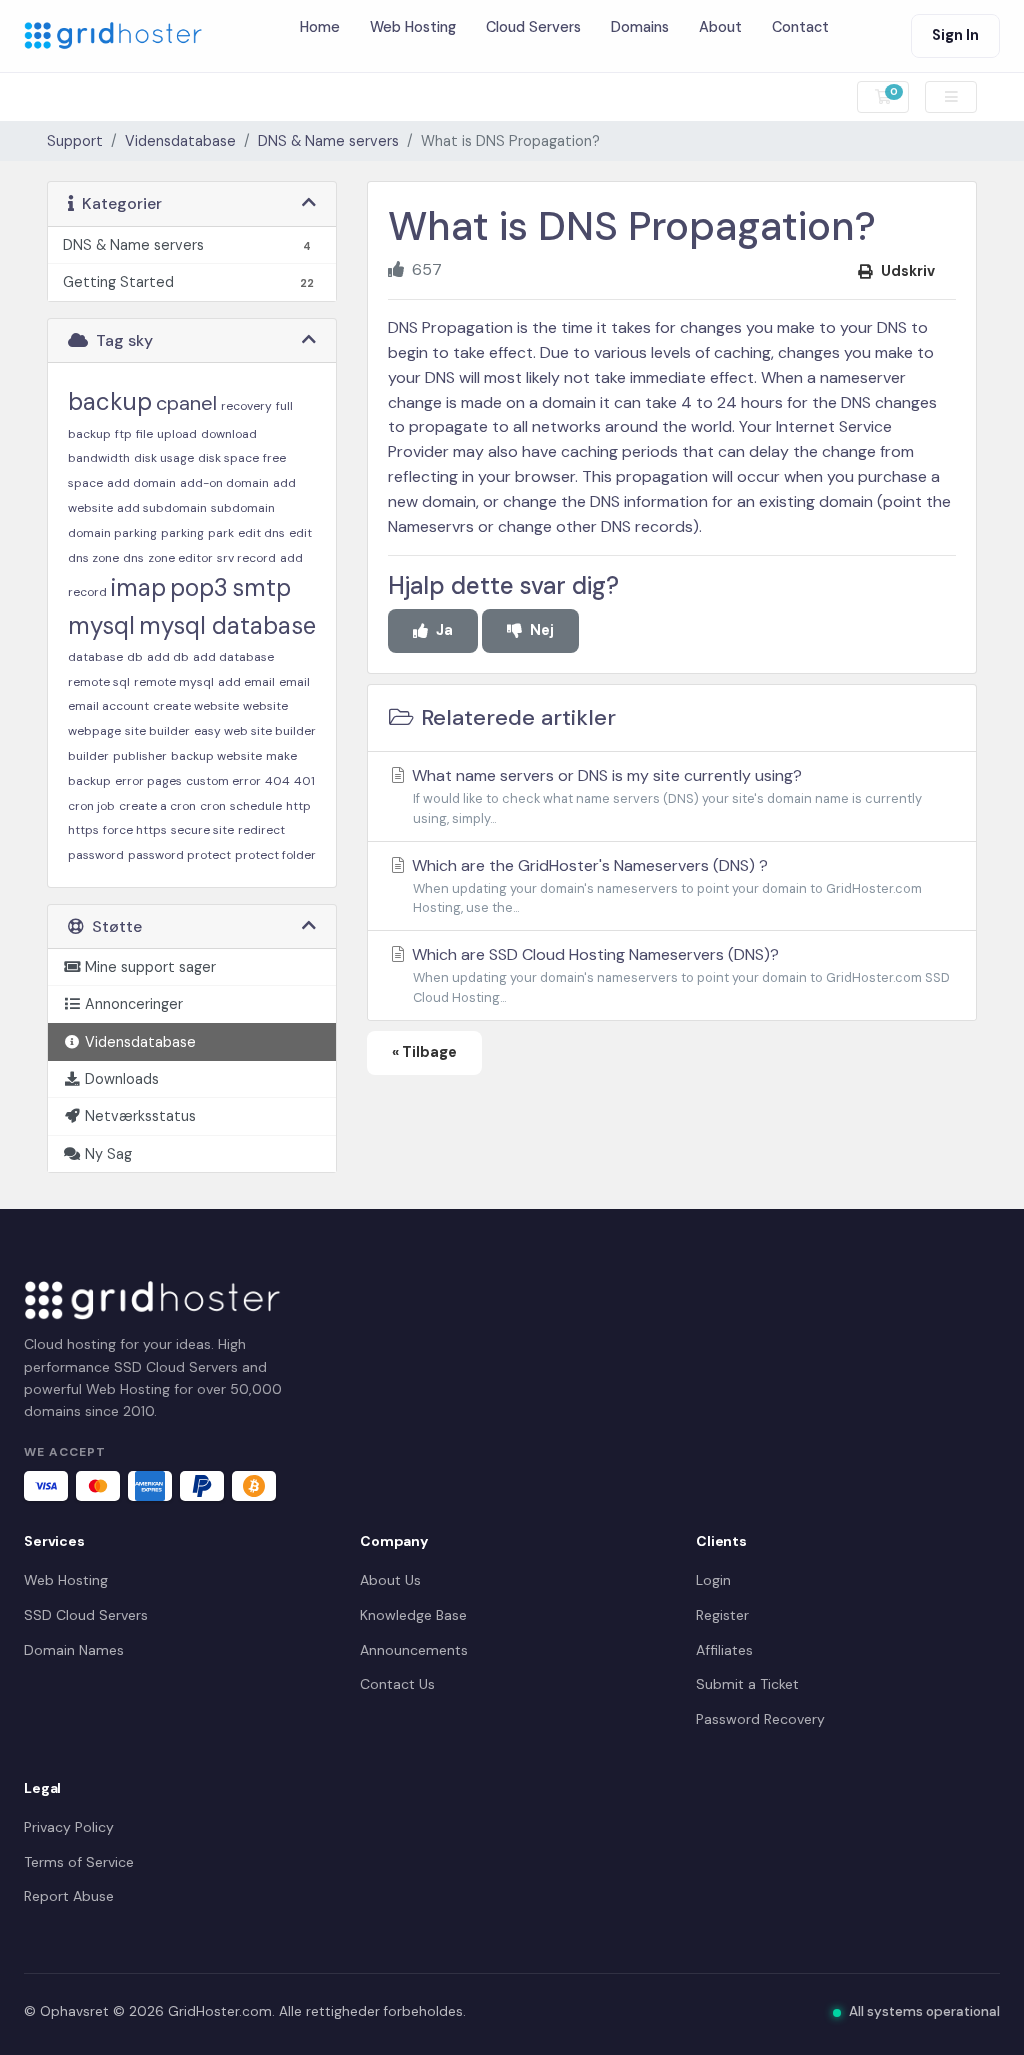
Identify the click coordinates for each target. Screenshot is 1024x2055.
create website (196, 706)
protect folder (275, 855)
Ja (444, 630)
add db (168, 657)
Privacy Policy (69, 1827)
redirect (261, 830)
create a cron (157, 806)
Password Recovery (760, 1719)
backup (110, 401)
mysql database (227, 625)
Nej (542, 630)
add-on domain (224, 483)
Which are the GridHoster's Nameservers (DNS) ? (665, 886)
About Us (390, 1580)
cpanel (186, 403)
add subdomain (162, 508)
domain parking (112, 533)
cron (213, 806)
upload (177, 434)
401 (304, 781)
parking (182, 533)
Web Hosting (413, 27)
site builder (157, 731)
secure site (202, 830)
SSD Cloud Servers (86, 1615)
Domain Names (74, 1650)
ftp (123, 434)
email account (108, 706)
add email (246, 682)
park (221, 533)
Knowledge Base (413, 1615)
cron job (91, 806)
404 (277, 781)
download (229, 434)
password (96, 855)
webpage (94, 731)
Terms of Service (79, 1862)
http (298, 806)
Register (722, 1615)
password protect (179, 855)
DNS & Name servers (328, 141)
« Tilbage (424, 1052)
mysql (101, 625)
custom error (223, 781)
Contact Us (397, 1684)
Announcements (414, 1650)
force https (135, 830)
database (95, 657)
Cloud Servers (533, 27)
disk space (228, 458)
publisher (140, 756)
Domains (640, 27)
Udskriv (908, 271)
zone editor (180, 558)
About (720, 27)
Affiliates (724, 1650)
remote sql (99, 682)
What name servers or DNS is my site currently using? (665, 796)
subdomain (243, 508)
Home (320, 27)
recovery (246, 406)
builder (88, 756)
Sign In (955, 35)
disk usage (164, 458)
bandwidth (99, 458)
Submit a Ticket (747, 1684)
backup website (216, 756)
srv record (246, 558)
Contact (800, 27)
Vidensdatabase (180, 141)
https (83, 830)
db (135, 657)
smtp (261, 587)
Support (75, 141)
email (294, 682)
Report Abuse (69, 1896)
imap (138, 587)
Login (713, 1580)
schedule (256, 806)
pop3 (199, 587)
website (265, 706)
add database (233, 657)
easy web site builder (255, 731)
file (144, 434)
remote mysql (174, 682)
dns (133, 558)
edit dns (261, 533)
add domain (141, 483)
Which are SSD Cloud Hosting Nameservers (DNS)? (679, 975)
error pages (148, 781)
